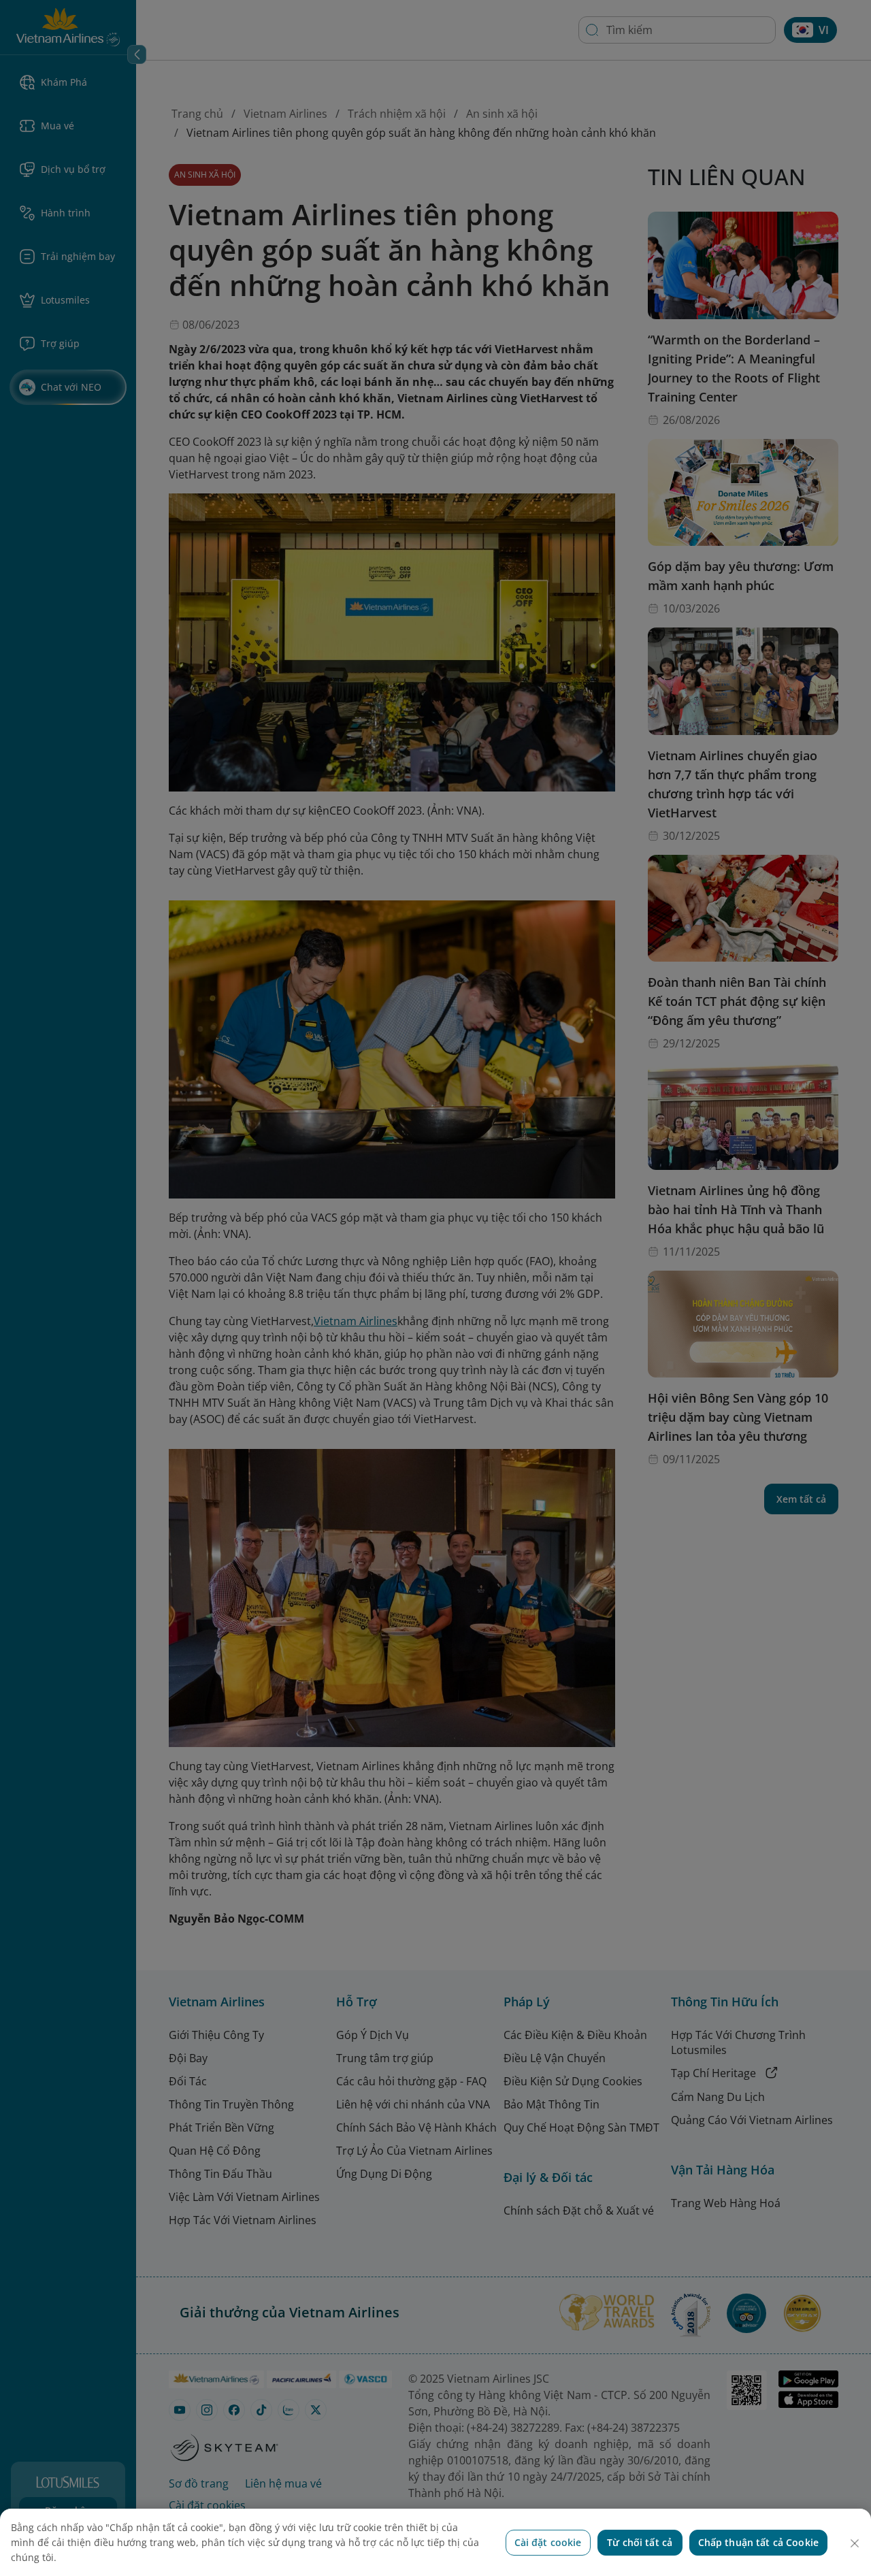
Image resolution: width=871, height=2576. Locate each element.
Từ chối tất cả (640, 2542)
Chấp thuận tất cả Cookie (758, 2542)
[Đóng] (855, 2543)
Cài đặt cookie (548, 2542)
